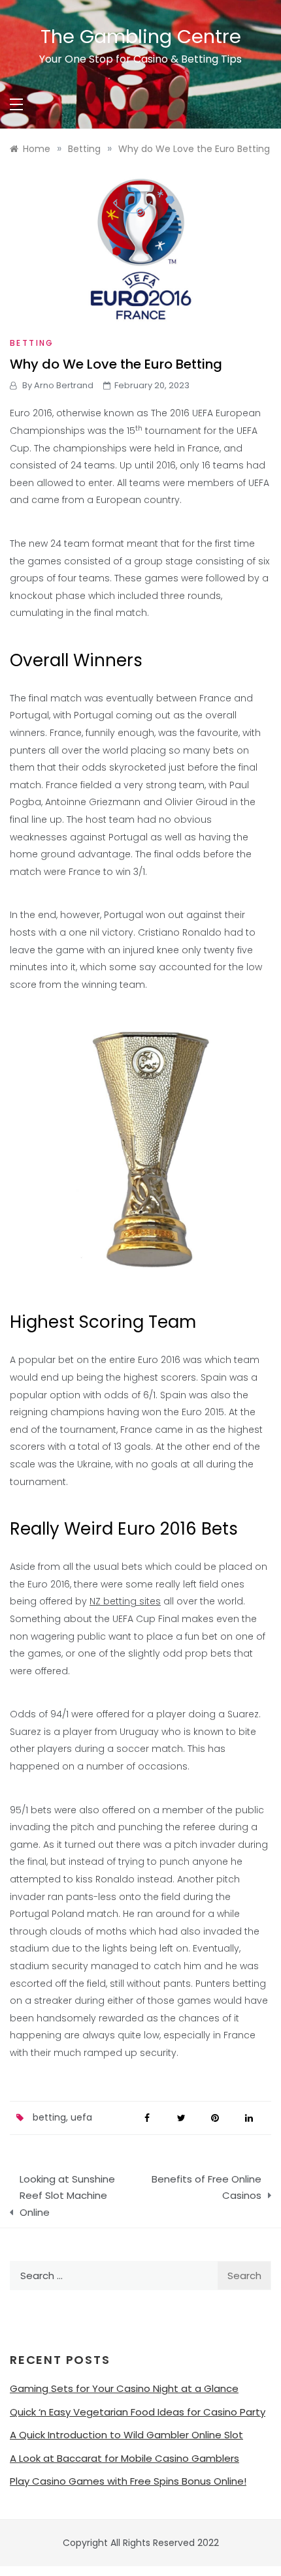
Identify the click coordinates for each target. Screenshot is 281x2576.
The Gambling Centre (141, 37)
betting (49, 2117)
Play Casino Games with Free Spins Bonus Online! (128, 2481)
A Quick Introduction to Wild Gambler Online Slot (126, 2435)
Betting (32, 343)
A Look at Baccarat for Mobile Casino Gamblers (124, 2458)
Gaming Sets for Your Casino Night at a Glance (124, 2388)
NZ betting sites (125, 1601)
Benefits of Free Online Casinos (207, 2187)
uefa (81, 2117)
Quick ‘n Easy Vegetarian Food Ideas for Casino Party (138, 2412)
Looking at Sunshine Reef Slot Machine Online (67, 2196)
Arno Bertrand (64, 385)
